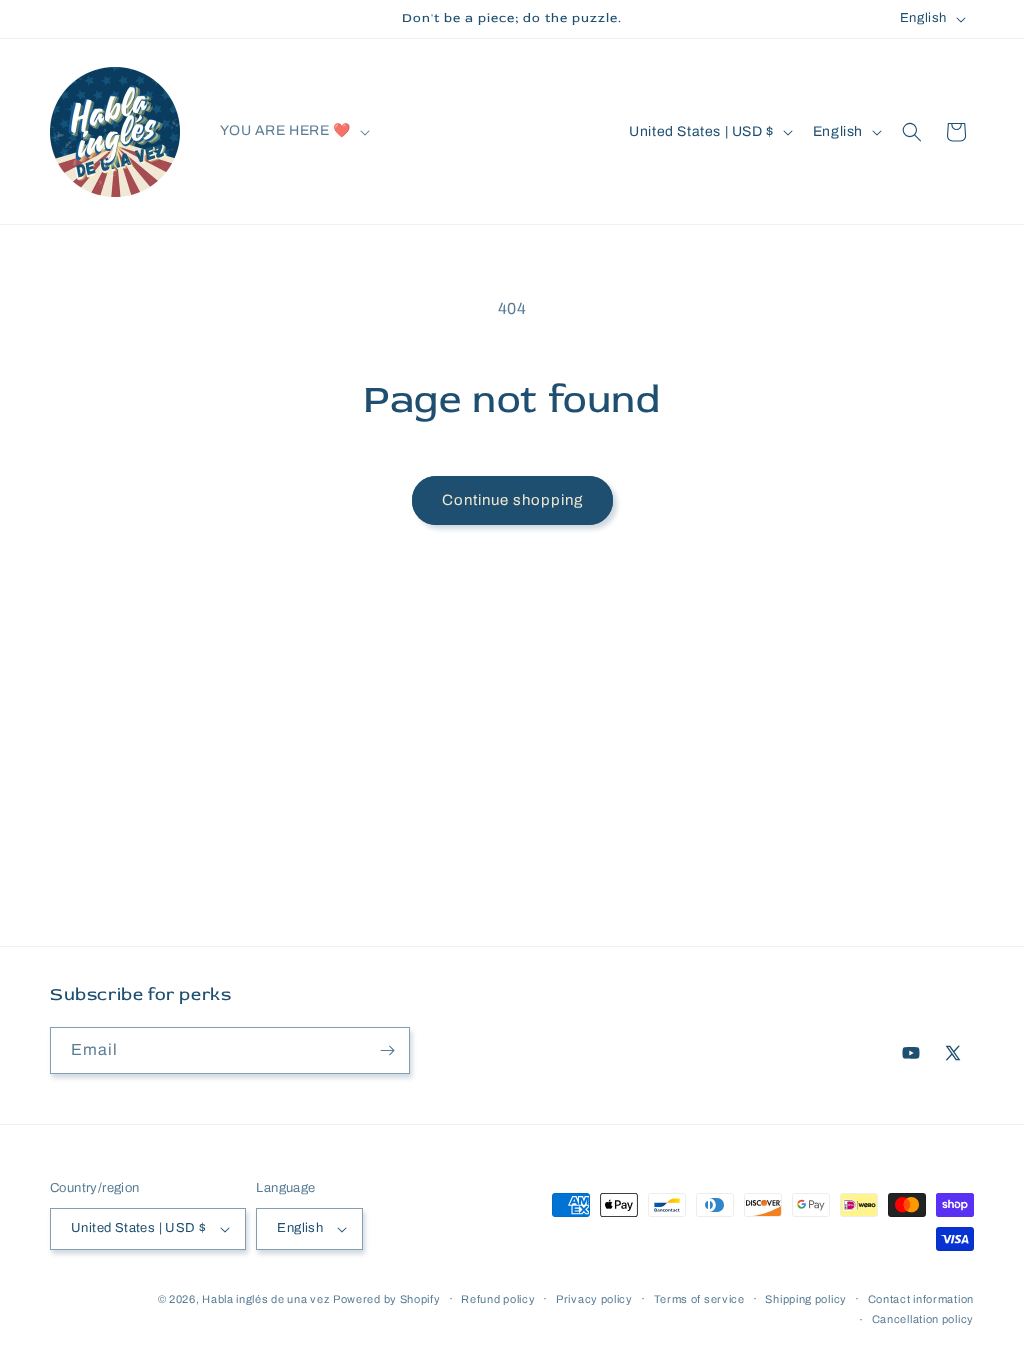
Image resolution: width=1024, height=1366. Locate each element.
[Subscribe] (387, 1050)
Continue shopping (512, 500)
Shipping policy (806, 1299)
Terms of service (699, 1299)
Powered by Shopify (387, 1299)
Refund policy (498, 1299)
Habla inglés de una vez (265, 1299)
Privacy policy (594, 1299)
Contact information (921, 1299)
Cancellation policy (923, 1319)
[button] (293, 131)
